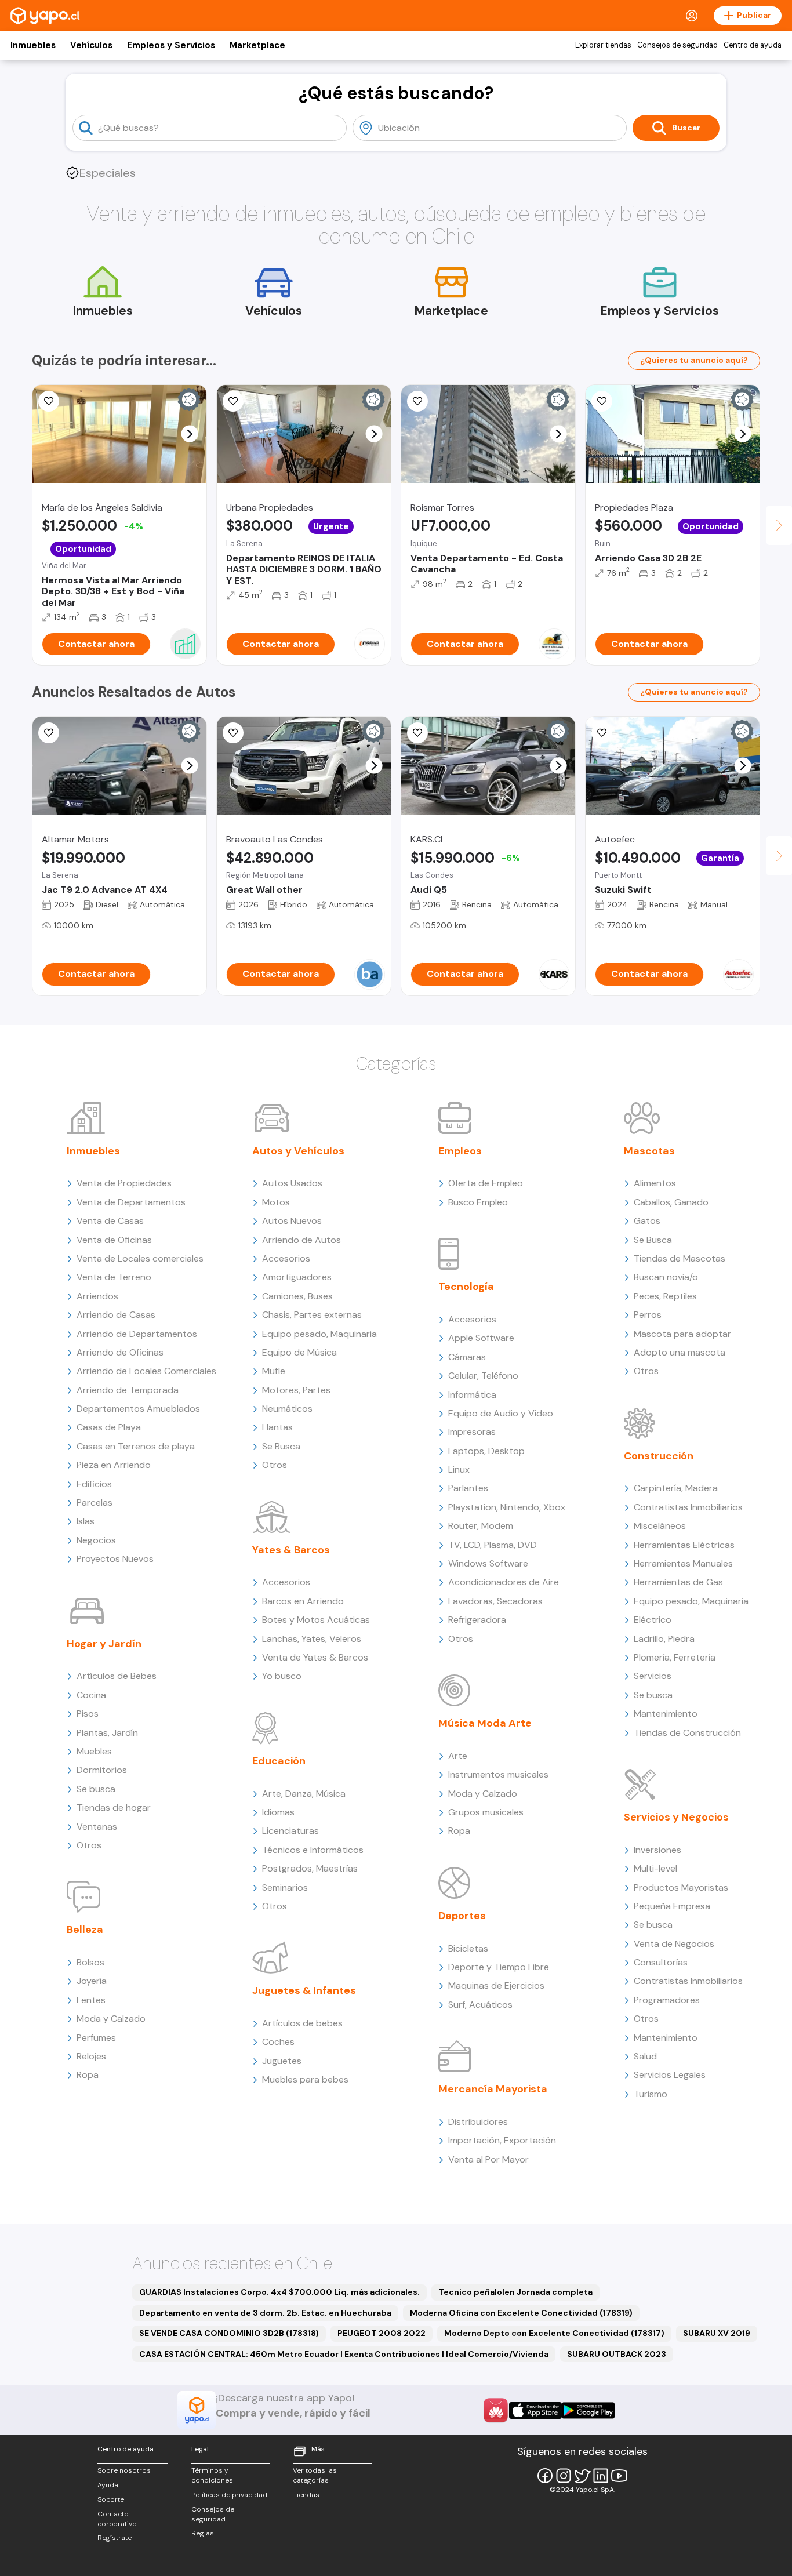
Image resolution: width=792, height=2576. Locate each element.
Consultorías (661, 1962)
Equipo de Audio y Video (501, 1413)
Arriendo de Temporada (128, 1390)
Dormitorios (102, 1770)
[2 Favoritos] (233, 401)
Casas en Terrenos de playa (136, 1446)
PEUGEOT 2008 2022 (382, 2333)
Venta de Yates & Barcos (315, 1657)
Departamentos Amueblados (138, 1409)
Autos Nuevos (292, 1221)
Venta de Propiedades (124, 1183)
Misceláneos (660, 1526)
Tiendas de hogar (114, 1807)
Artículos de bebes (302, 2023)
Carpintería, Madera (676, 1488)
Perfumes (96, 2038)
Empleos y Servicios (171, 45)
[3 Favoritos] (417, 733)
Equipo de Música (299, 1352)
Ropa (88, 2075)
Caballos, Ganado (671, 1202)
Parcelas (95, 1503)
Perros (648, 1315)
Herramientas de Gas (678, 1582)
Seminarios (285, 1888)
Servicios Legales (670, 2075)
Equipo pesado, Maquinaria (319, 1334)
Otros (89, 1845)
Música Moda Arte (485, 1723)
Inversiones (657, 1850)
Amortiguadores (297, 1277)
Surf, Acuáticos (480, 2005)
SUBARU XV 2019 (717, 2333)
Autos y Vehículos (298, 1151)
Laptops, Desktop (486, 1451)
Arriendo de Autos (301, 1240)
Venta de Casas (110, 1221)
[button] (190, 434)
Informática (472, 1395)
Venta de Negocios (674, 1944)
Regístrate (115, 2538)
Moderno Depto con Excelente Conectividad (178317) (554, 2333)
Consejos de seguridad (677, 45)
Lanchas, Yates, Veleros (312, 1639)
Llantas (277, 1427)
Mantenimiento (666, 1714)
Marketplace (257, 45)
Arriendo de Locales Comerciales (146, 1371)
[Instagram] (564, 2476)
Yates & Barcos (291, 1550)
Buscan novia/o (666, 1277)
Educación (279, 1761)
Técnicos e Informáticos (313, 1850)
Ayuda (108, 2485)
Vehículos (91, 45)
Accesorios (286, 1258)
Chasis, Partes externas (312, 1315)
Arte (458, 1756)
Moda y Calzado (111, 2019)
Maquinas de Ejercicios (496, 1985)
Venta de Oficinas (114, 1240)
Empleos (460, 1151)
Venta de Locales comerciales (140, 1258)
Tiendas (306, 2495)
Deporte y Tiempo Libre (499, 1967)
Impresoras (472, 1432)
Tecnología (466, 1287)
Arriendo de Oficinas (120, 1352)
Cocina (91, 1695)
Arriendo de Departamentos (137, 1334)
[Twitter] (582, 2476)
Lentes (91, 2000)
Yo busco (282, 1676)
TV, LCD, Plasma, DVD (493, 1545)
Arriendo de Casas (116, 1315)
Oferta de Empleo (486, 1183)
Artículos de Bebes (117, 1676)
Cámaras (467, 1357)
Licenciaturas (290, 1831)
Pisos (88, 1714)
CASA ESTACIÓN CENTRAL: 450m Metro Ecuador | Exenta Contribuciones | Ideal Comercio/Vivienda (344, 2354)
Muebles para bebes (305, 2079)
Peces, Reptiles (665, 1296)
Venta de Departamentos (131, 1202)
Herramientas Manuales (683, 1563)
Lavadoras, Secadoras (495, 1601)
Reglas (203, 2533)
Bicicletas (468, 1948)
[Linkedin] (601, 2476)
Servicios (653, 1676)
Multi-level (655, 1868)
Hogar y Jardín (104, 1644)
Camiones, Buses (297, 1296)
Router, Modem (481, 1526)
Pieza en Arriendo (114, 1465)
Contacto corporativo (117, 2519)
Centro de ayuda (753, 45)
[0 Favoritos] (417, 401)
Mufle (274, 1371)
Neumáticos (287, 1409)
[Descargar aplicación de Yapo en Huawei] (496, 2410)
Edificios (94, 1484)
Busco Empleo (478, 1202)
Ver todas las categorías (315, 2475)
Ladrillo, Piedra (664, 1639)
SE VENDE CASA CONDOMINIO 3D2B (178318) (229, 2333)
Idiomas (278, 1812)
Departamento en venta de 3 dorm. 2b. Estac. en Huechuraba (265, 2313)
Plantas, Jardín (107, 1733)
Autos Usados (292, 1183)
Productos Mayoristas (681, 1888)
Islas (86, 1521)
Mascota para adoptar (682, 1334)
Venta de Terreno (114, 1277)
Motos (276, 1202)
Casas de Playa (109, 1427)
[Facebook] (545, 2476)
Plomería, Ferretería (675, 1657)
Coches (278, 2042)
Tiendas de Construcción (687, 1733)
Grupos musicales (486, 1812)
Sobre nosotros (124, 2470)
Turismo (651, 2094)
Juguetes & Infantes (304, 1990)
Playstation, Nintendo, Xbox (507, 1507)
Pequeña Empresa (672, 1906)
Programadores (667, 2000)
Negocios (96, 1540)
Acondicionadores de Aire (504, 1582)
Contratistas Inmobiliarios (688, 1507)
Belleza (85, 1930)
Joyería (92, 1981)
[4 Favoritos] (602, 401)
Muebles (94, 1751)
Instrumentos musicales (498, 1774)
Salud (645, 2056)
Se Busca (281, 1446)
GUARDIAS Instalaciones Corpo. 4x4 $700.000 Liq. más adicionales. (279, 2292)
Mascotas (649, 1151)
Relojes (91, 2056)
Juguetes (282, 2061)
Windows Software (488, 1563)
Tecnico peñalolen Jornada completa (515, 2292)
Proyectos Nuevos (115, 1559)
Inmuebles (33, 45)
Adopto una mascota (680, 1352)
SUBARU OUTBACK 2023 (617, 2354)
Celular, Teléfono (483, 1376)
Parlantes (468, 1488)
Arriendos (97, 1296)
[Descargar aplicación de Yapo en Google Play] (588, 2410)
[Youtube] (619, 2476)
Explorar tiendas (603, 45)
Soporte (111, 2499)
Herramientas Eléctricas (684, 1545)
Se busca (96, 1789)
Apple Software (481, 1338)
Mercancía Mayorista (493, 2089)
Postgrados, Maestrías (310, 1868)
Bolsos (90, 1962)
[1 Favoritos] (49, 401)
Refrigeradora (477, 1620)
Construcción (659, 1456)
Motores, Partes (296, 1390)
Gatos (647, 1221)
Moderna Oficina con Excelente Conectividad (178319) (521, 2313)
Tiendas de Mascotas (680, 1258)
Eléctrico (653, 1620)
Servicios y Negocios (676, 1817)
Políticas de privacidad (229, 2495)
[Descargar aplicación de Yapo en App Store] (535, 2410)
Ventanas (97, 1827)
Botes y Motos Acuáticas (316, 1620)
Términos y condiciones (212, 2475)
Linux (459, 1469)
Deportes (462, 1916)
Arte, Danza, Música (304, 1794)
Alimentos (655, 1183)
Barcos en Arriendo (303, 1601)
